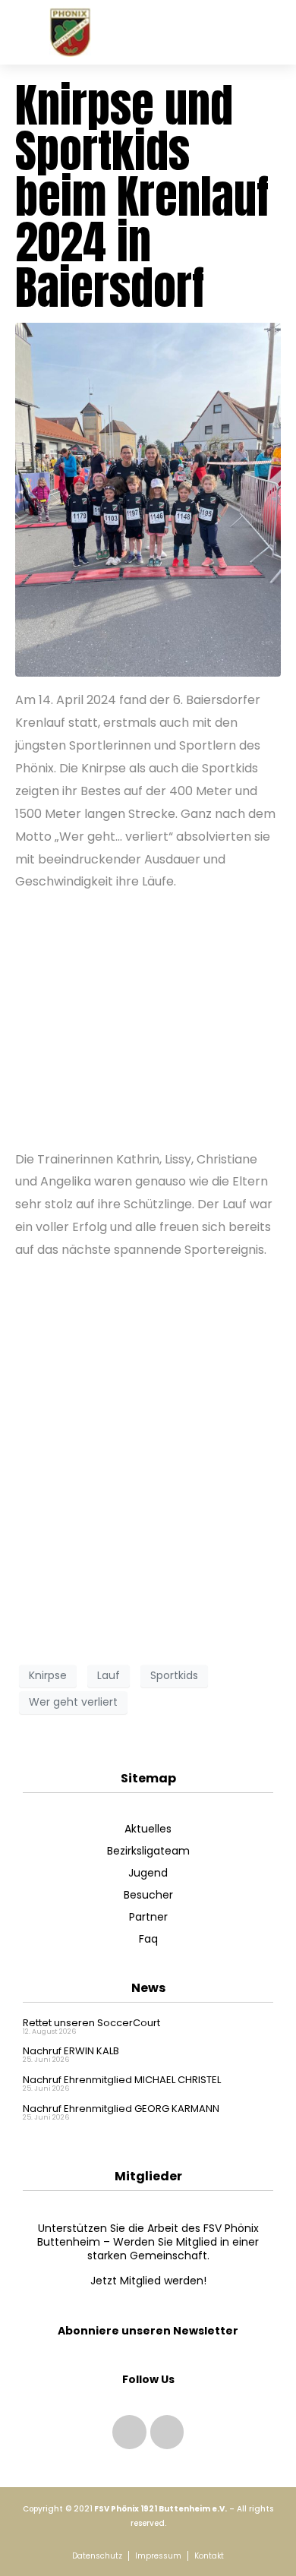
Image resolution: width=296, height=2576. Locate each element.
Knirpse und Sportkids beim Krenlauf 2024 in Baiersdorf (142, 196)
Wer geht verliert (73, 1702)
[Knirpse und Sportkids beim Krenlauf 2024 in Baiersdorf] (148, 499)
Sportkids (174, 1675)
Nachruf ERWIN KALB (71, 2051)
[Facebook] (167, 2432)
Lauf (109, 1675)
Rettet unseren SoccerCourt (91, 2023)
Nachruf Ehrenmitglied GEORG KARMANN (121, 2109)
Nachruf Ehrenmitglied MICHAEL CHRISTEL (122, 2080)
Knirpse (48, 1675)
